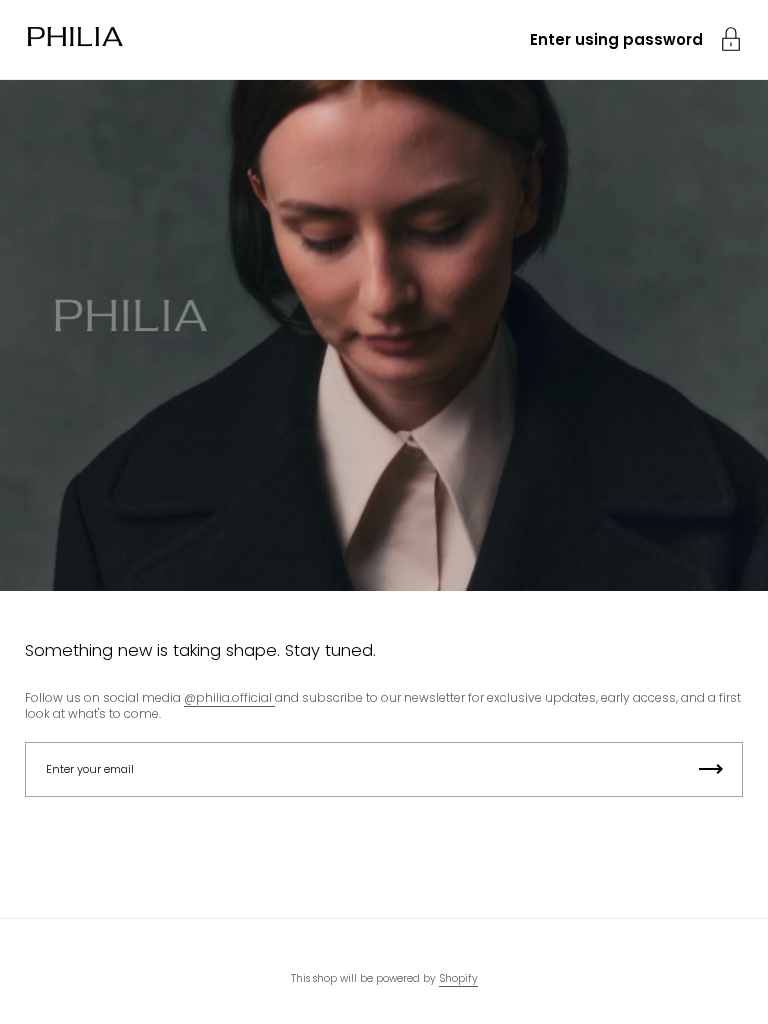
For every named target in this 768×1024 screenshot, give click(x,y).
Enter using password (616, 39)
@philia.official (229, 697)
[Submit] (711, 769)
